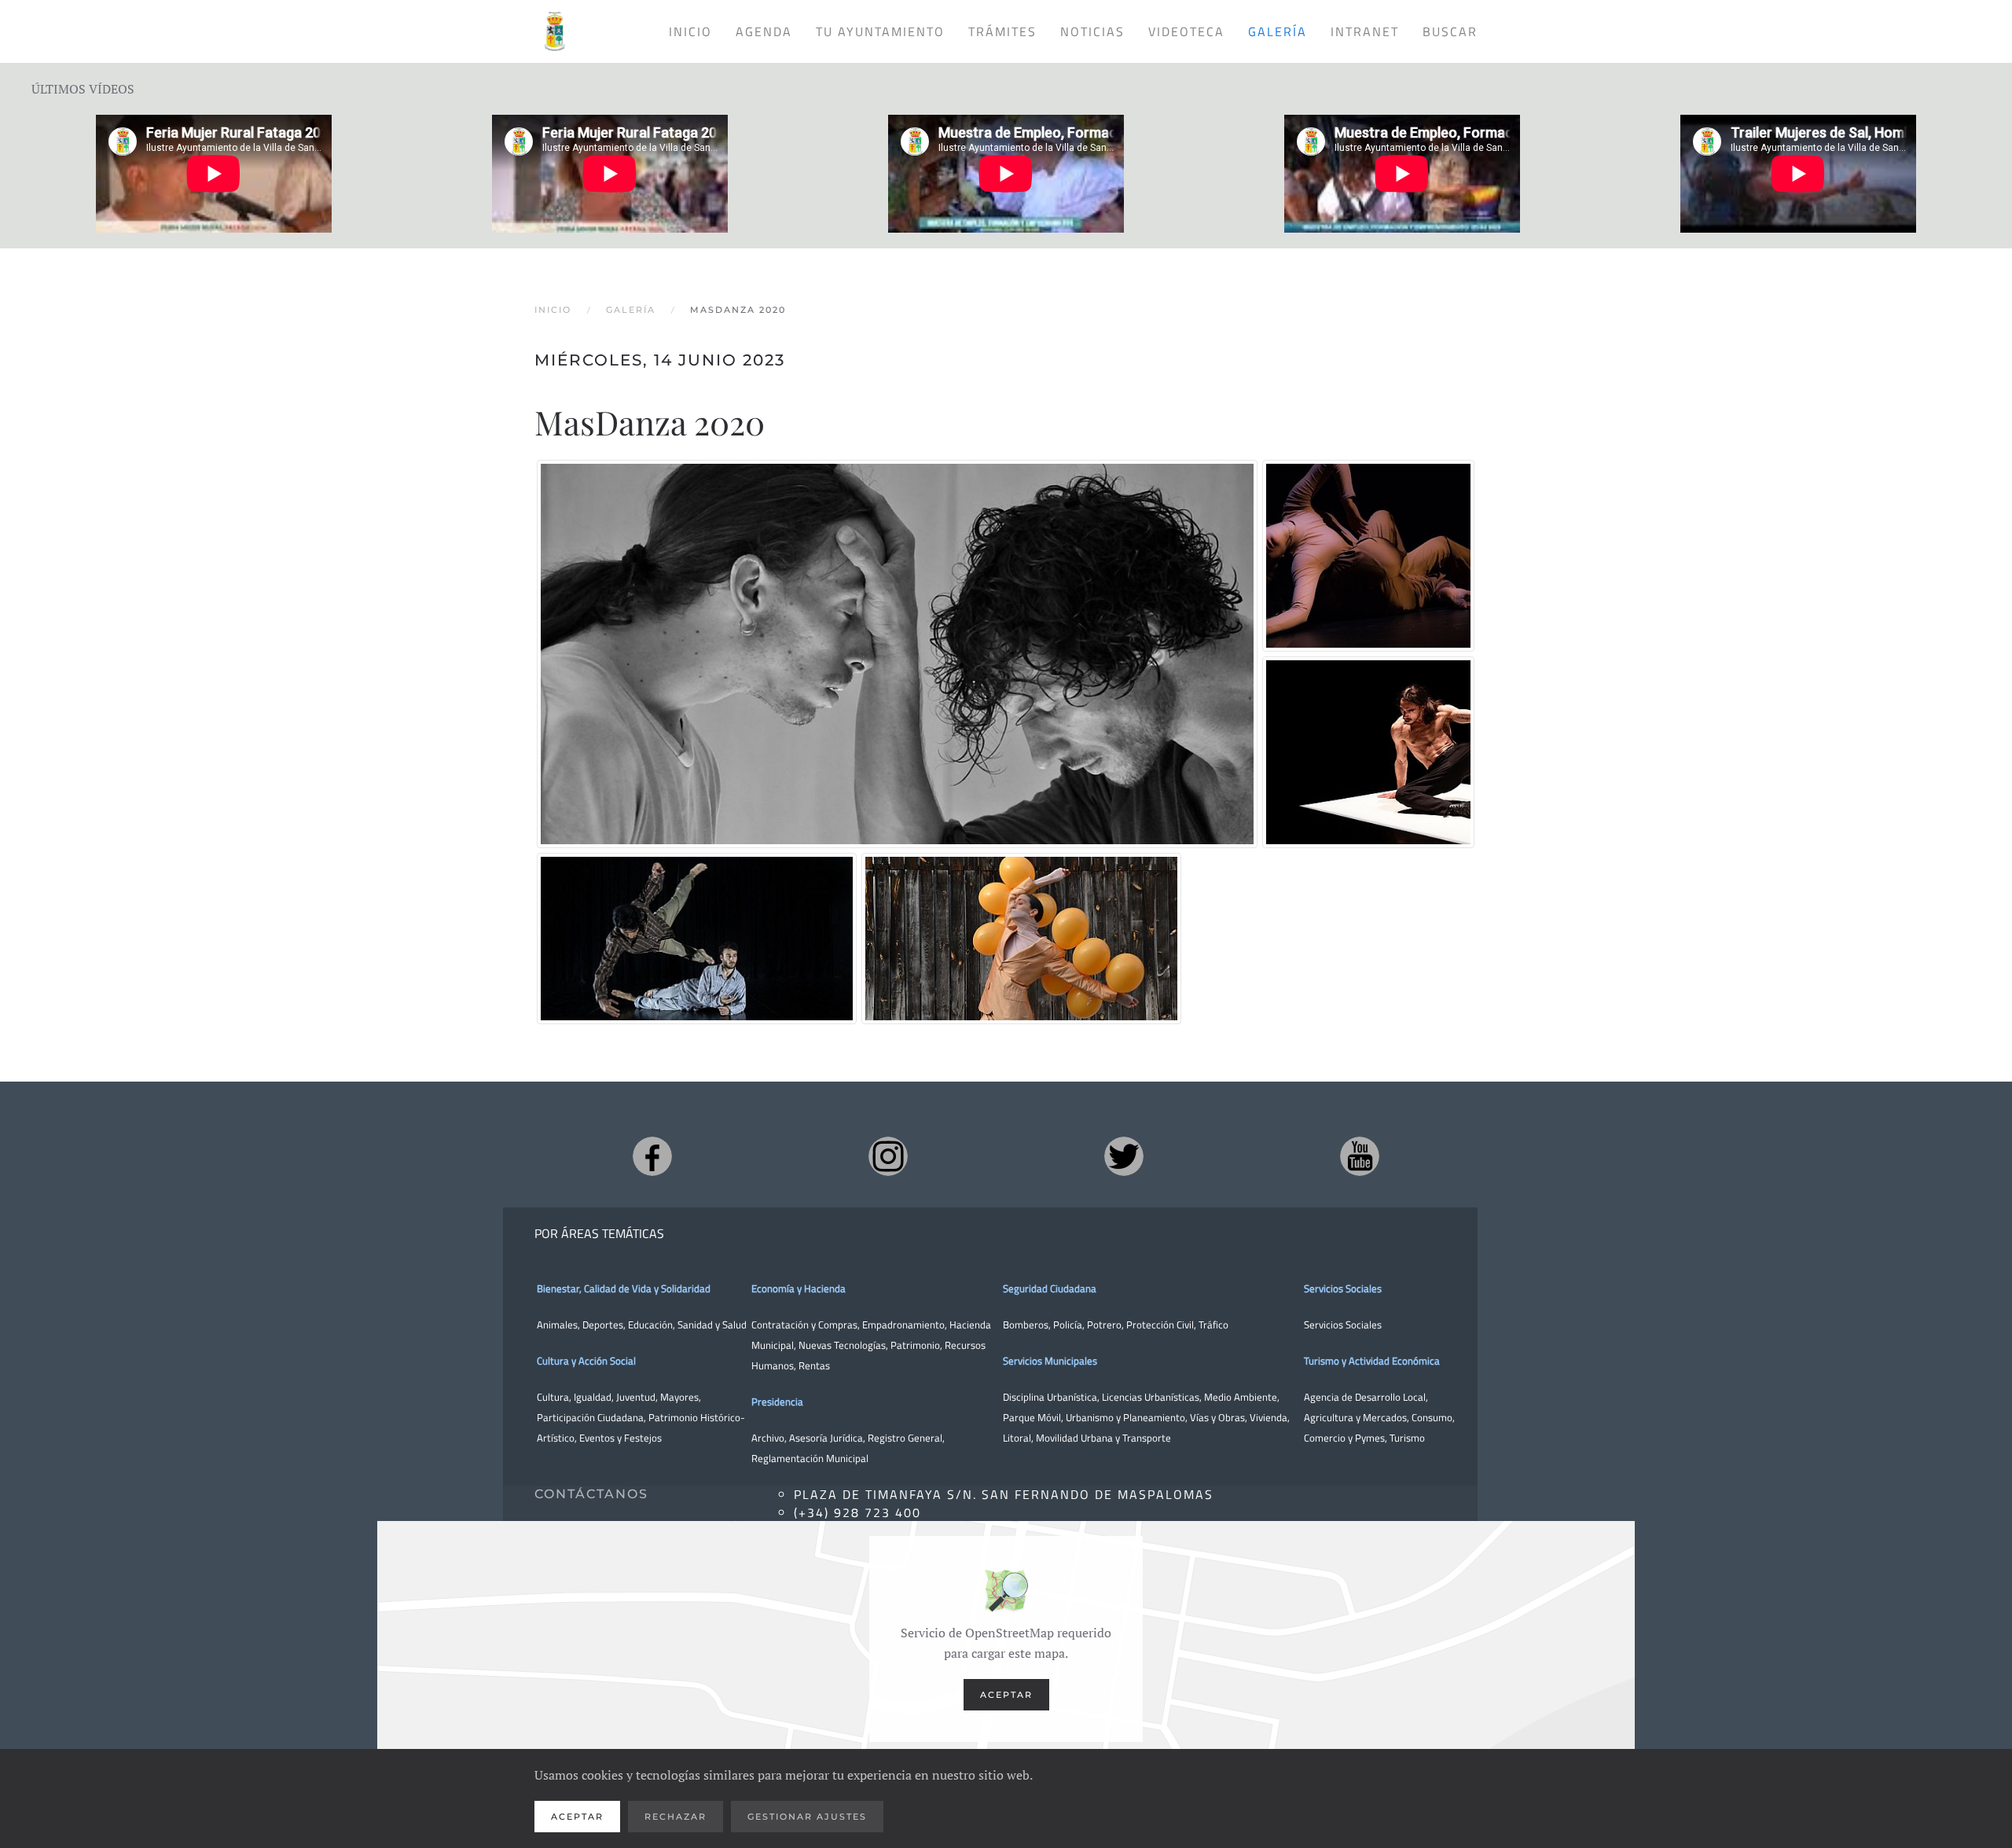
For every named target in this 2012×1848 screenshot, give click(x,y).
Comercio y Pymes (1344, 1438)
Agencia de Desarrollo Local (1365, 1397)
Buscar (1450, 31)
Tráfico (1213, 1324)
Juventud (636, 1397)
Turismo (1407, 1438)
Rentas (814, 1365)
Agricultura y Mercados (1355, 1417)
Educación (650, 1324)
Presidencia (777, 1402)
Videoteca (1186, 31)
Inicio (690, 31)
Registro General (905, 1438)
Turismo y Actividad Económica (1372, 1361)
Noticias (1092, 31)
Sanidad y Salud (711, 1324)
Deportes (603, 1324)
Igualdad (593, 1397)
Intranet (1365, 31)
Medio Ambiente (1241, 1397)
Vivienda (1269, 1417)
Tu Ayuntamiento (880, 31)
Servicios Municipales (1050, 1361)
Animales (557, 1324)
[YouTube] (1360, 1156)
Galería (1278, 31)
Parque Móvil (1032, 1417)
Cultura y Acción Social (586, 1361)
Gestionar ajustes (807, 1817)
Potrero (1104, 1324)
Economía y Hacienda (799, 1288)
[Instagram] (888, 1156)
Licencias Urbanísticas (1151, 1397)
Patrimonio (915, 1345)
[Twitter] (1124, 1156)
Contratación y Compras (804, 1324)
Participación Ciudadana (590, 1417)
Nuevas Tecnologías (842, 1345)
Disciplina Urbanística (1050, 1397)
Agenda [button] (764, 31)
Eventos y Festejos (620, 1438)
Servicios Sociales (1343, 1288)
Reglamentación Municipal (810, 1458)
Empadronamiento (903, 1324)
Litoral (1017, 1438)
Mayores (679, 1397)
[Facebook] (652, 1156)
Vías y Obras (1217, 1417)
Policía (1068, 1324)
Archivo (768, 1438)
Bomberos (1026, 1324)
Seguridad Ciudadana (1050, 1288)
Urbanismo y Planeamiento (1125, 1417)
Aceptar (1006, 1695)
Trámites (1002, 31)
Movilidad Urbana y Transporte (1103, 1438)
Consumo (1432, 1417)
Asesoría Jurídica (826, 1438)
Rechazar (676, 1817)
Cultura (553, 1397)
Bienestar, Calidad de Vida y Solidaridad (624, 1288)
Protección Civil (1160, 1324)
